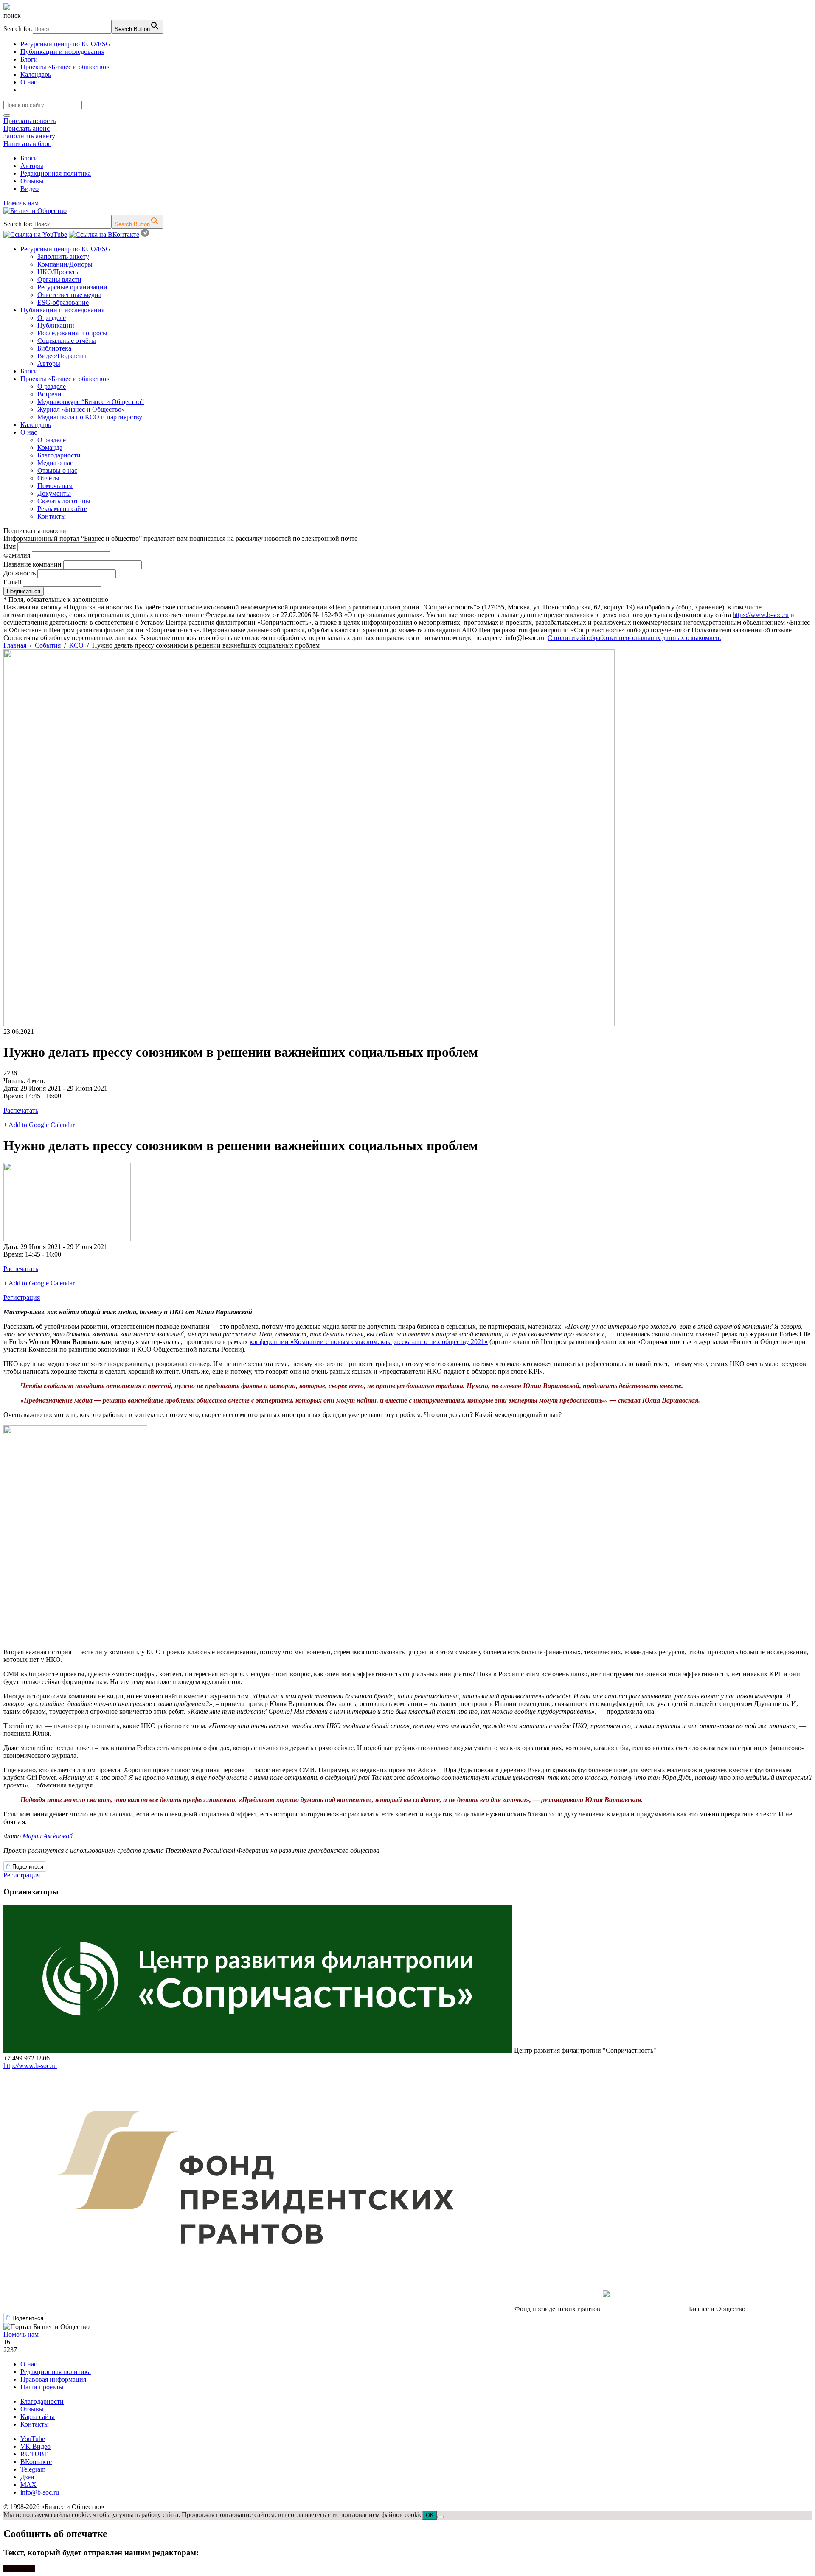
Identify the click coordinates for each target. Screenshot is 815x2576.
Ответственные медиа (69, 295)
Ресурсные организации (72, 287)
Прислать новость (30, 121)
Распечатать (21, 1110)
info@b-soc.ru (40, 2492)
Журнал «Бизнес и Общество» (81, 409)
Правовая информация (53, 2379)
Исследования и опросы (72, 333)
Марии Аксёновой (48, 1836)
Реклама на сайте (62, 509)
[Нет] (441, 2517)
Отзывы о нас (57, 470)
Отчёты (48, 478)
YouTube (33, 2439)
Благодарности (59, 455)
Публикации (56, 325)
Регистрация (22, 1298)
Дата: (12, 1088)
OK (430, 2515)
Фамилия (17, 555)
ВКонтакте (36, 2462)
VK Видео (35, 2446)
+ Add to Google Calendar (39, 1125)
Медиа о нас (55, 463)
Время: (14, 1096)
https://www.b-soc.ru (761, 615)
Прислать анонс (27, 128)
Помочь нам (21, 203)
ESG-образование (63, 302)
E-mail (12, 582)
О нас (29, 82)
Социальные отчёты (67, 341)
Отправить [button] (19, 2569)
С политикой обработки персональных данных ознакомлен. (634, 638)
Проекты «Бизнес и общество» (65, 67)
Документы (54, 493)
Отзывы (32, 181)
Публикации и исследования (62, 52)
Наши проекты (42, 2387)
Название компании (32, 564)
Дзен (27, 2477)
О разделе (52, 318)
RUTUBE (34, 2454)
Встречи (49, 394)
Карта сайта (38, 2417)
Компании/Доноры (65, 264)
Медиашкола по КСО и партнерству (90, 417)
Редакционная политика (56, 173)
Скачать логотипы (64, 501)
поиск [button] (12, 15)
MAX (28, 2485)
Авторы (32, 166)
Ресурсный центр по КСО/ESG (66, 44)
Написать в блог (27, 144)
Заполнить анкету (29, 136)
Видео (30, 189)
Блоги (29, 59)
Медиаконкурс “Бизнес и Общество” (91, 402)
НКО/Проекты (59, 272)
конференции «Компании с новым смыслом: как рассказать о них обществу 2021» (369, 1342)
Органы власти (59, 279)
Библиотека (54, 348)
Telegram (33, 2469)
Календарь (36, 74)
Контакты (52, 516)
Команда (50, 448)
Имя (10, 546)
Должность (20, 573)
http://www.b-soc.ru (30, 2066)
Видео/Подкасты (62, 356)
